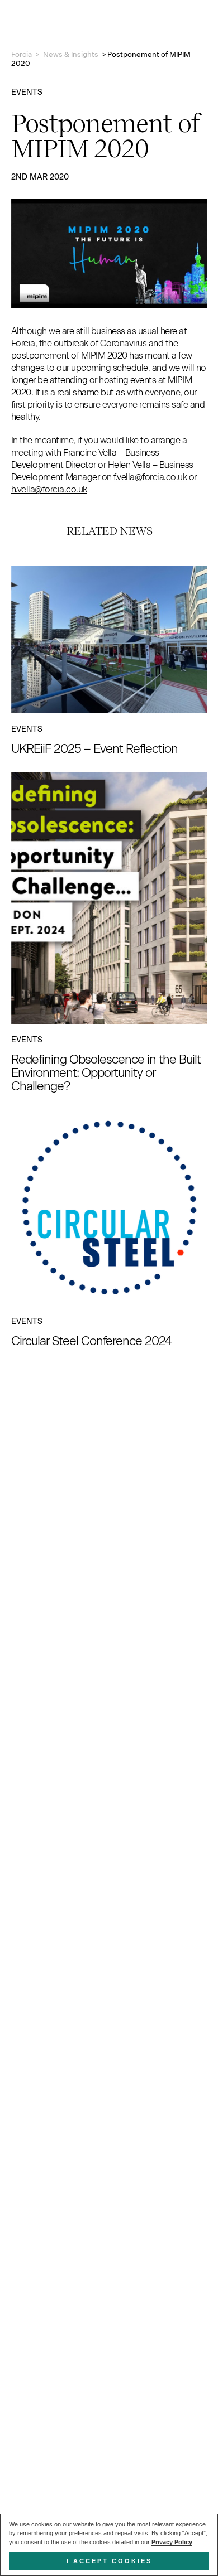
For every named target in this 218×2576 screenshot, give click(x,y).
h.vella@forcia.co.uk (49, 489)
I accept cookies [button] (109, 2561)
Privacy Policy (172, 2542)
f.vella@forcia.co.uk (150, 477)
